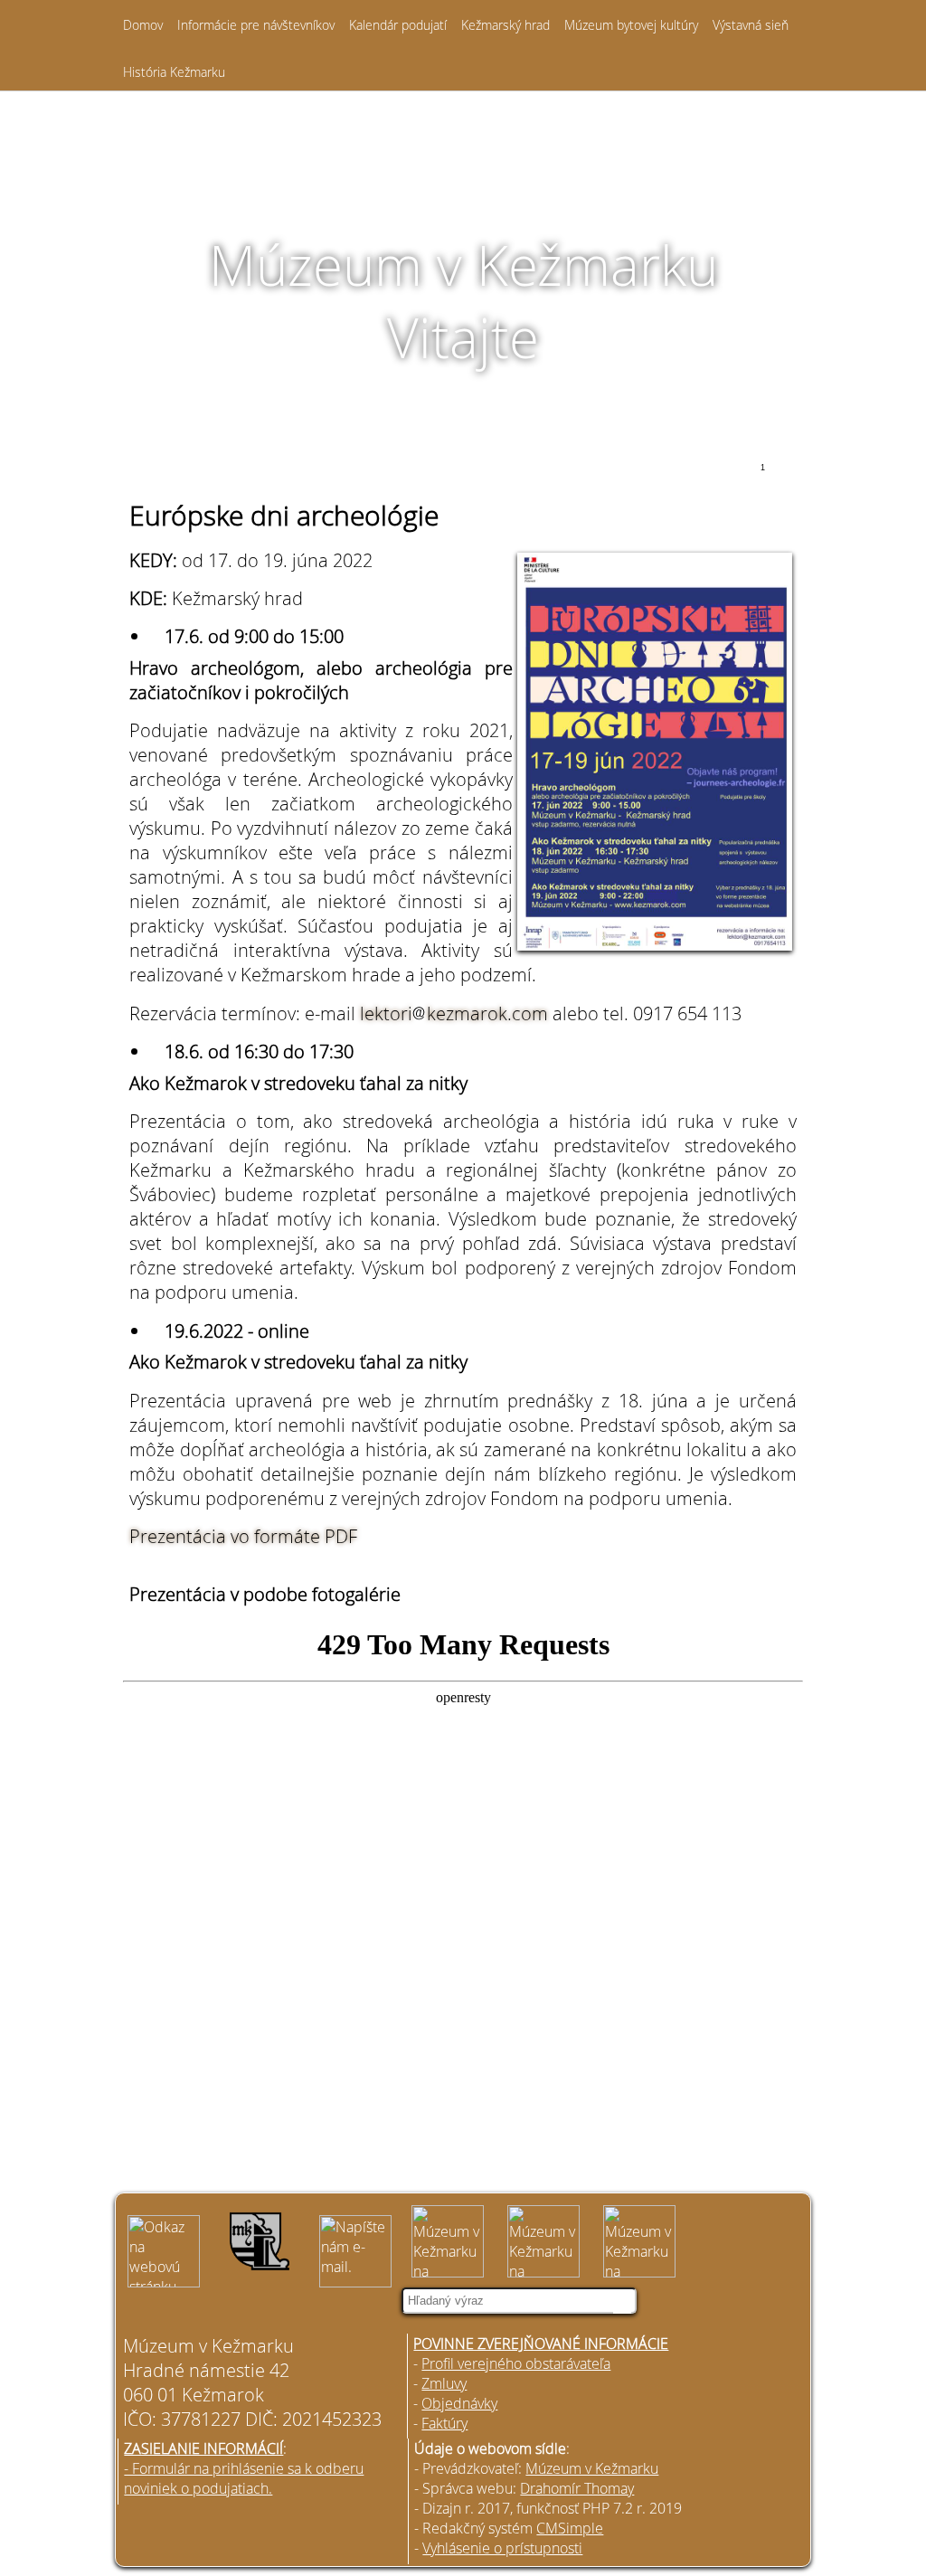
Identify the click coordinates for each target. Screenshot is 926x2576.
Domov (143, 25)
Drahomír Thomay (577, 2488)
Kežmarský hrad (506, 25)
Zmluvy (444, 2383)
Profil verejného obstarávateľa (516, 2363)
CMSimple (570, 2528)
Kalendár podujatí (398, 25)
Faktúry (444, 2423)
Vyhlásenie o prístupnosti (502, 2548)
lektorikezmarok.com (454, 1013)
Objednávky (459, 2403)
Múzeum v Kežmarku (592, 2468)
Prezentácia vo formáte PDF (243, 1536)
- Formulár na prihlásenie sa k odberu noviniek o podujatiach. (244, 2478)
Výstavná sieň (751, 25)
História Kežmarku (174, 72)
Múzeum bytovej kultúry (631, 25)
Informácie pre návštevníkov (256, 25)
